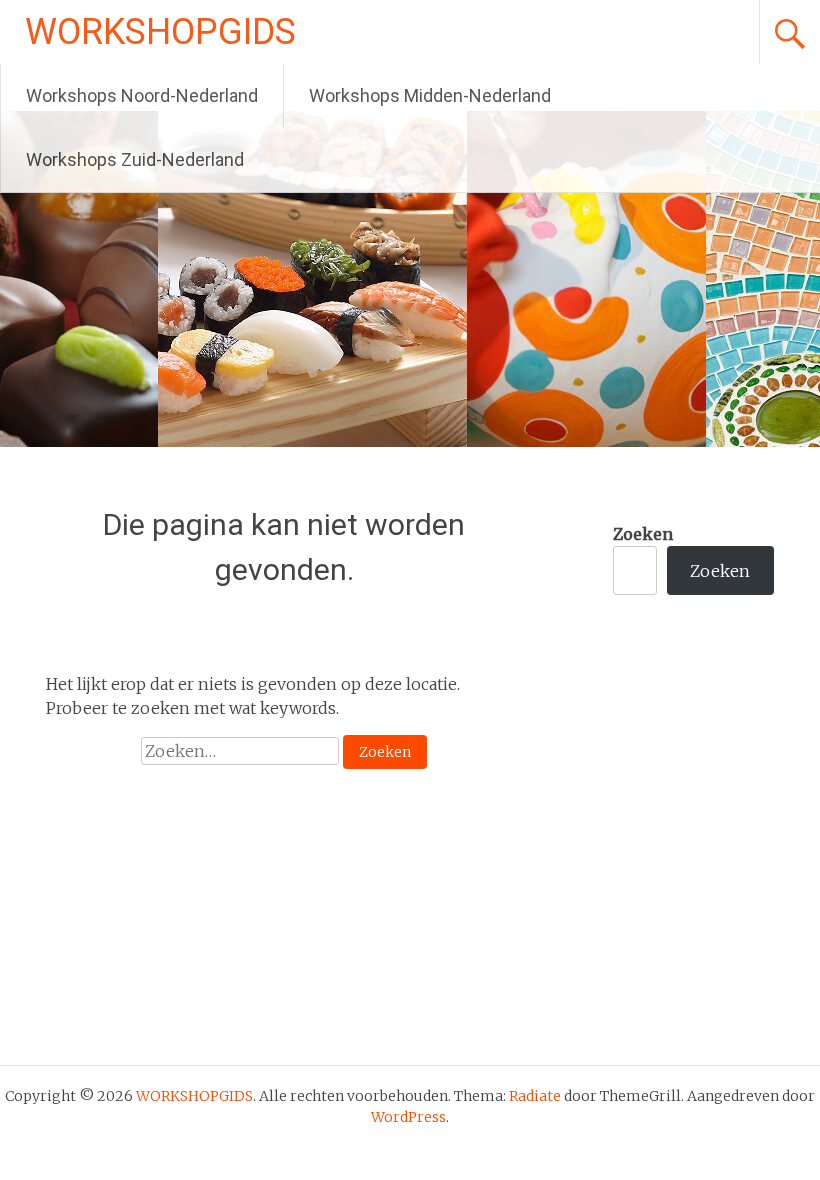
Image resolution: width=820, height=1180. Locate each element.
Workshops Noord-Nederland (142, 95)
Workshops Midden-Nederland (430, 95)
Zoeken (643, 534)
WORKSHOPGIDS (160, 32)
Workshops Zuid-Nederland (135, 159)
